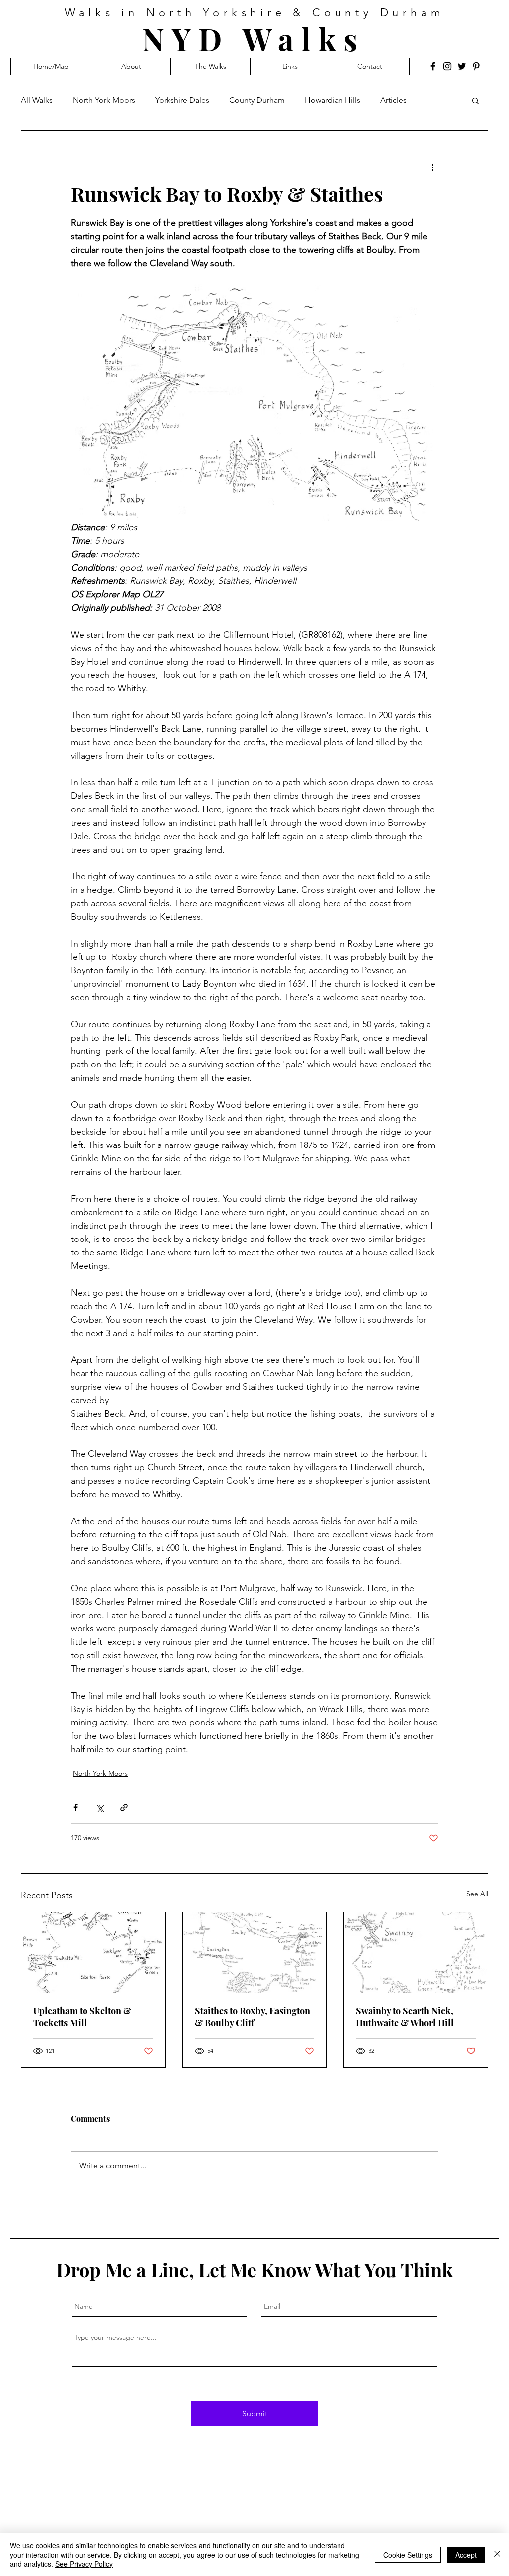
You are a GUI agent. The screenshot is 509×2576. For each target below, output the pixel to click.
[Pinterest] (476, 66)
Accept (466, 2555)
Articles (393, 100)
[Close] (497, 2554)
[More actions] (432, 167)
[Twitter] (462, 66)
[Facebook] (433, 66)
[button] (475, 100)
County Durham (257, 100)
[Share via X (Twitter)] (100, 1807)
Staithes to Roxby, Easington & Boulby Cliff (253, 2017)
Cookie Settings (408, 2555)
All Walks (37, 100)
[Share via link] (124, 1807)
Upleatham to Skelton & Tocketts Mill (82, 2017)
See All (477, 1894)
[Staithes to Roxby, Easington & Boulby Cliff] (255, 1953)
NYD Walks (254, 39)
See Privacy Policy (84, 2564)
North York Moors (104, 100)
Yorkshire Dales (182, 100)
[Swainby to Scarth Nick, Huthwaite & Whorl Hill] (416, 1953)
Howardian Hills (333, 100)
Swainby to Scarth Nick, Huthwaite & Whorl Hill (405, 2017)
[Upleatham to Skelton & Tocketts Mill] (93, 1953)
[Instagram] (447, 66)
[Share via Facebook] (75, 1807)
